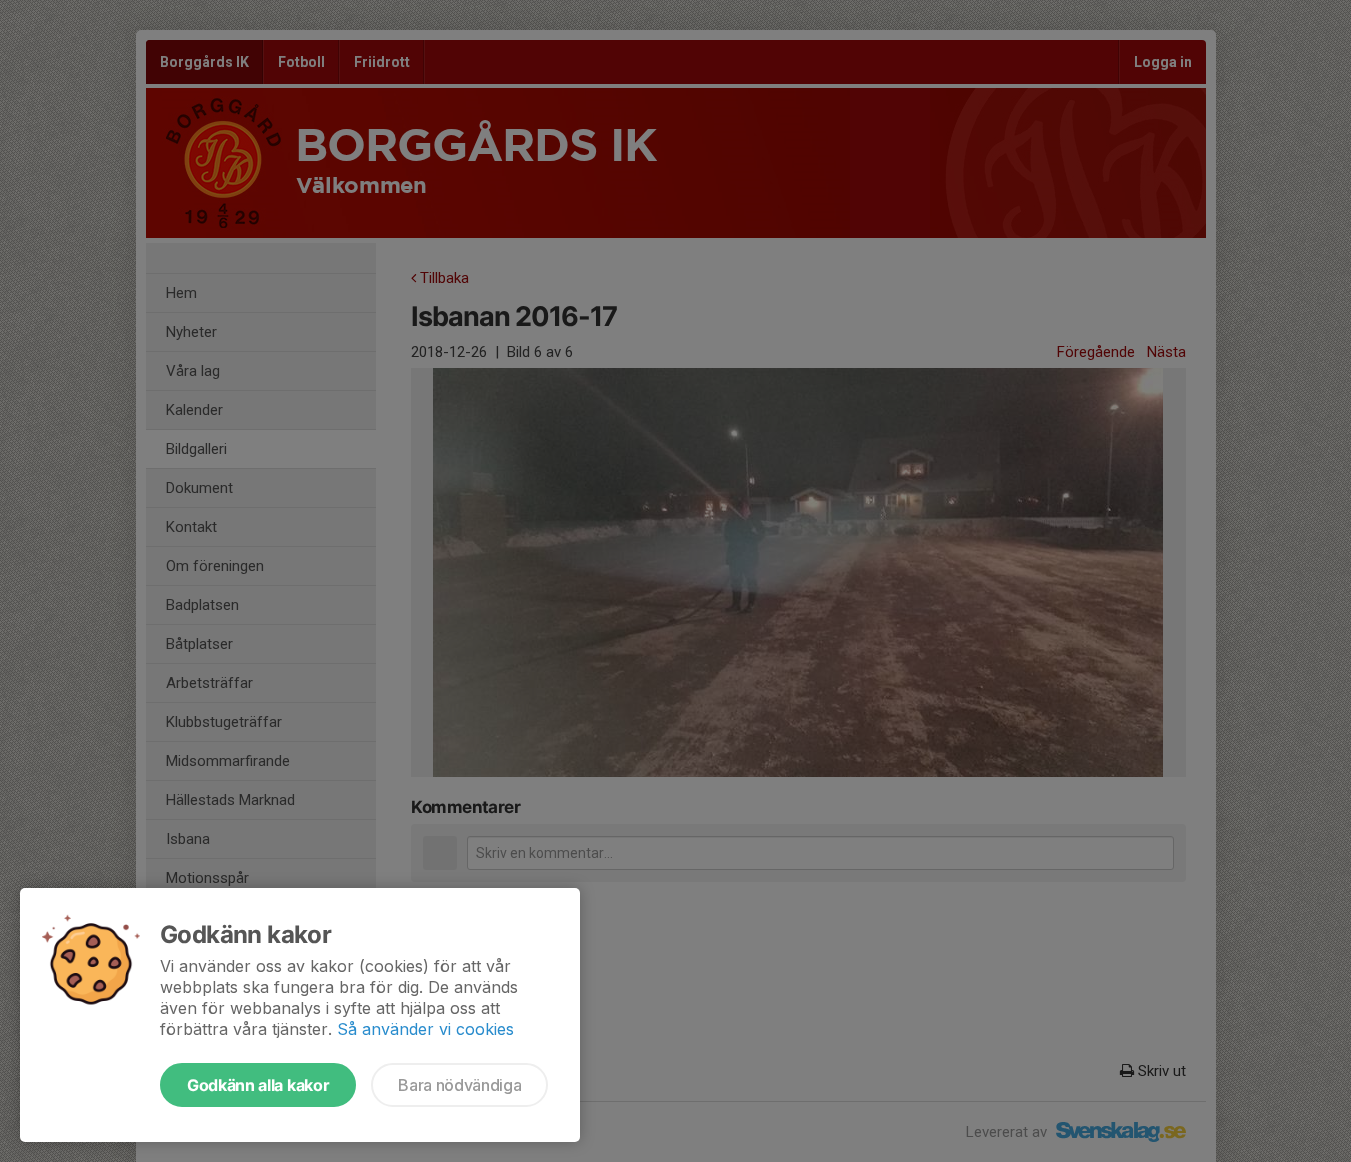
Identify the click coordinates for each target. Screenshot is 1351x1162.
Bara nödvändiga (459, 1085)
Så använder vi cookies (425, 1029)
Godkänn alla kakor (258, 1085)
